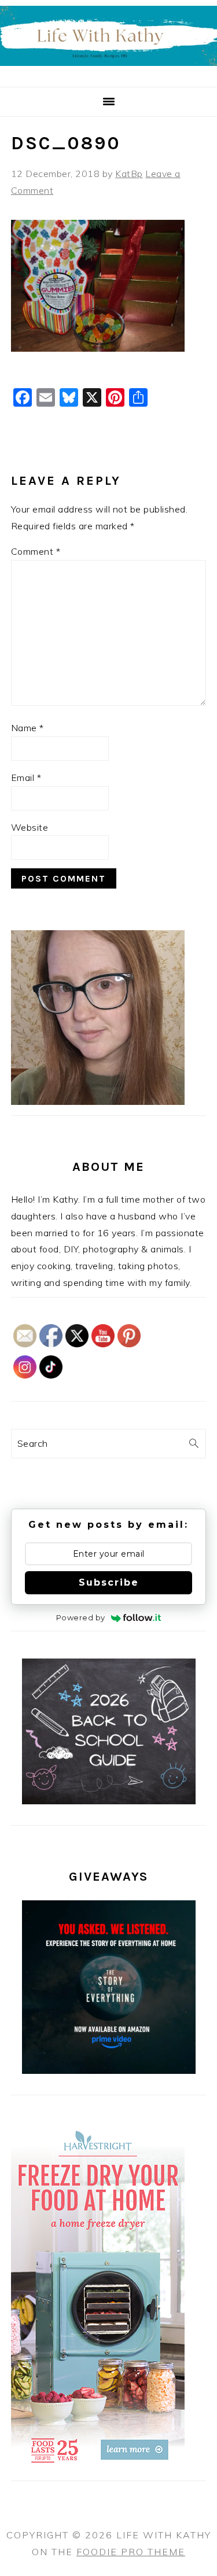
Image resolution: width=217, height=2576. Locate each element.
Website (30, 827)
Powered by (81, 1617)
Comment (36, 551)
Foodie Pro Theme (131, 2552)
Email (26, 777)
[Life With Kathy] (108, 73)
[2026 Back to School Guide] (109, 1801)
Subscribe (109, 1582)
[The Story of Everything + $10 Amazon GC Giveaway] (109, 2070)
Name (27, 728)
